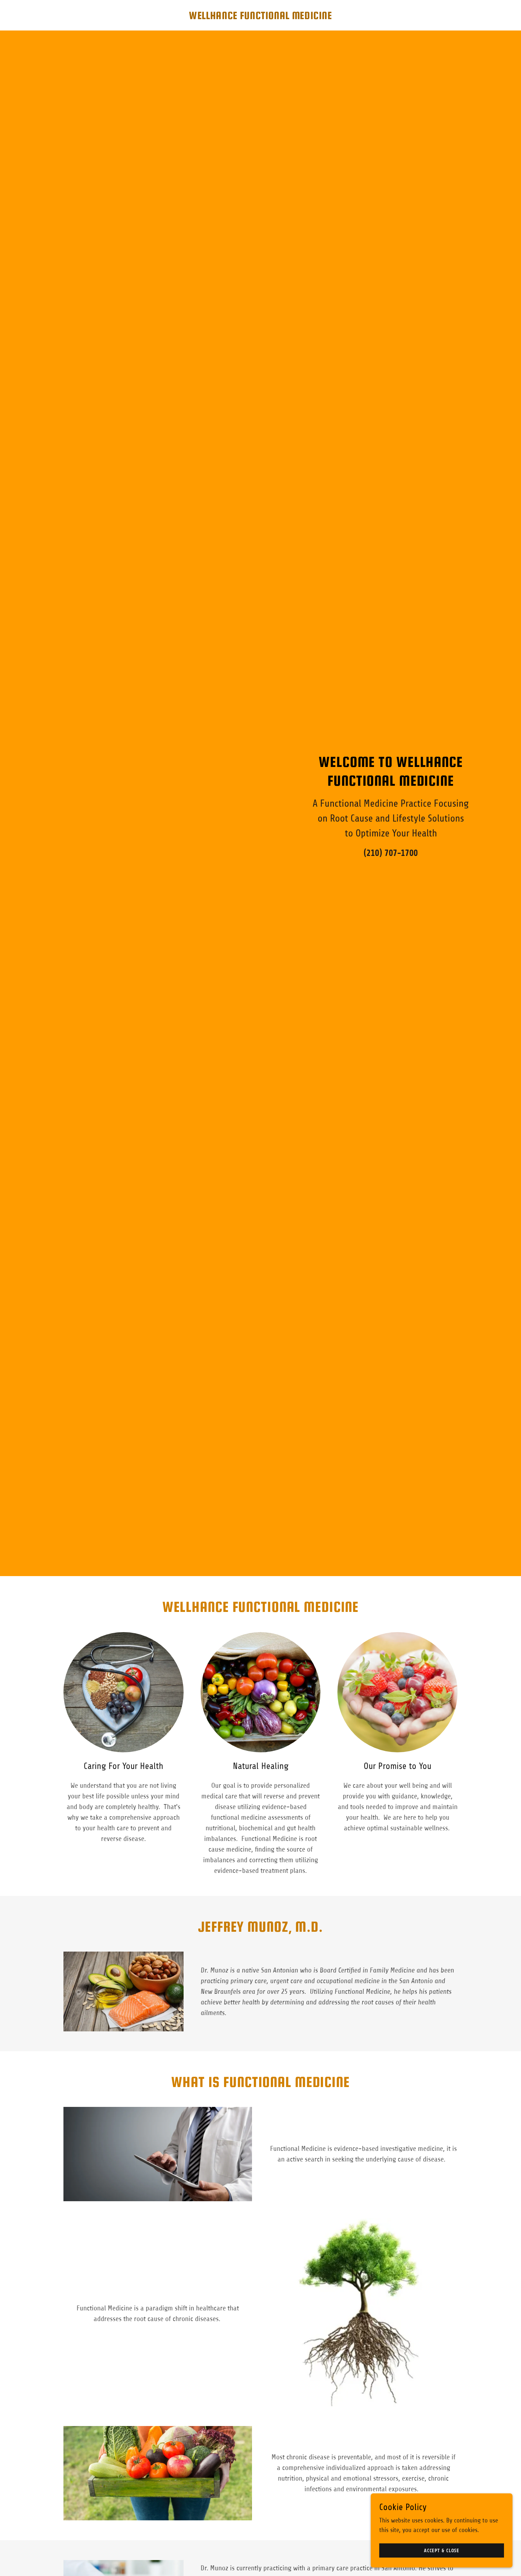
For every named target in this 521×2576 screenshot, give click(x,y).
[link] (260, 17)
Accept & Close (442, 2551)
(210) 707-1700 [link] (391, 853)
